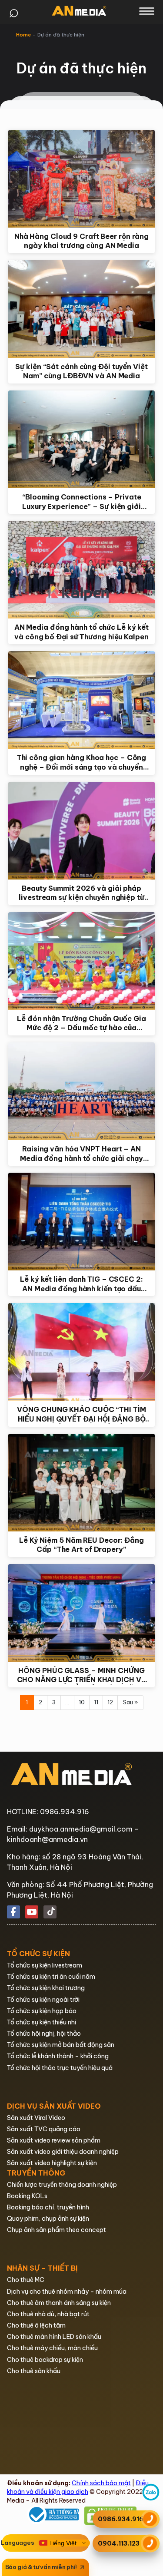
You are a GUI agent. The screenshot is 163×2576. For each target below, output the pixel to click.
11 (96, 1702)
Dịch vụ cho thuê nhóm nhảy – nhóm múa (67, 2292)
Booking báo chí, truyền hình (48, 2207)
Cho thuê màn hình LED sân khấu (54, 2337)
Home (23, 35)
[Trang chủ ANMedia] (79, 11)
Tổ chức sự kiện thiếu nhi (42, 2022)
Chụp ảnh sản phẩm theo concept (57, 2230)
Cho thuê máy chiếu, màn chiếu (52, 2348)
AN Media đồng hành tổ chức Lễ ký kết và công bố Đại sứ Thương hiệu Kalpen (81, 632)
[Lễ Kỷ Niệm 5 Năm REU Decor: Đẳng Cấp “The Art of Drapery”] (82, 1483)
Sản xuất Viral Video (36, 2118)
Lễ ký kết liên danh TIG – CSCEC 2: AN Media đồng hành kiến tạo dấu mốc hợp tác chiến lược (81, 1284)
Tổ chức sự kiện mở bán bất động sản (61, 2045)
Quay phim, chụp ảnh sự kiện (48, 2219)
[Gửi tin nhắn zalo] (151, 2499)
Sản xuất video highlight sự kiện (52, 2163)
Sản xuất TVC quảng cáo (44, 2129)
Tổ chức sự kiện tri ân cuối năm (51, 1977)
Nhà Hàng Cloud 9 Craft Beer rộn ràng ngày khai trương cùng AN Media (81, 241)
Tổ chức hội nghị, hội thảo (44, 2034)
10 (82, 1702)
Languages (18, 2543)
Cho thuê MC (26, 2280)
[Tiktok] (50, 1912)
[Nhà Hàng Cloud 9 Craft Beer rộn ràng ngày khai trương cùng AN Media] (82, 179)
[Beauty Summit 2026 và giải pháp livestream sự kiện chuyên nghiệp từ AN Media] (82, 831)
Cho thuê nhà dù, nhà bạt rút (48, 2314)
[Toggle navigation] (147, 11)
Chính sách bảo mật (101, 2483)
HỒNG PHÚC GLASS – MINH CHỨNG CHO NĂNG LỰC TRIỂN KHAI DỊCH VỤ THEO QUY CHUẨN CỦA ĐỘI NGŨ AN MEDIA (82, 1675)
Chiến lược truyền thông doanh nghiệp (62, 2185)
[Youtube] (32, 1912)
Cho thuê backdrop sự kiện (45, 2360)
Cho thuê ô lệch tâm (36, 2325)
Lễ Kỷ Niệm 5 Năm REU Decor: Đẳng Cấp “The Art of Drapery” (81, 1545)
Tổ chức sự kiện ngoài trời (43, 2000)
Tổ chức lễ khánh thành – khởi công (58, 2056)
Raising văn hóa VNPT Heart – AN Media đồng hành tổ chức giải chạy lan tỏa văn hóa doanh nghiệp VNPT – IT (82, 1154)
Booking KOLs (27, 2196)
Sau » (130, 1702)
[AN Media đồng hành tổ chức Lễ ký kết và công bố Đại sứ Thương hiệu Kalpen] (82, 570)
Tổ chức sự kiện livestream (45, 1965)
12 (110, 1702)
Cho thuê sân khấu (34, 2371)
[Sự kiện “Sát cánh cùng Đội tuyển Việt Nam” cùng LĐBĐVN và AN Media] (82, 309)
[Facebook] (13, 1912)
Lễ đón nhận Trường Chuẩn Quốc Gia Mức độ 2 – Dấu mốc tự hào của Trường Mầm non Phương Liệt (81, 1023)
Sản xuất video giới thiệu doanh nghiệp (63, 2152)
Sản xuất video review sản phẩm (54, 2140)
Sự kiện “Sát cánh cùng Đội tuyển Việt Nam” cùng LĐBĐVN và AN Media (81, 371)
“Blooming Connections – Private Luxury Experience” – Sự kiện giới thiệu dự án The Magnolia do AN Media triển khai (82, 502)
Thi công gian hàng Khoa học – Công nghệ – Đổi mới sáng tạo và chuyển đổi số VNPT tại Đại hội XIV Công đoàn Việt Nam (82, 762)
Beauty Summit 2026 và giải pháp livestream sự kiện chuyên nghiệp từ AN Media (81, 893)
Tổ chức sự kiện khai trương (46, 1988)
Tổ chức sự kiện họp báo (42, 2011)
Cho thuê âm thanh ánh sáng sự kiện (59, 2303)
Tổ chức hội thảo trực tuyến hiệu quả (60, 2068)
